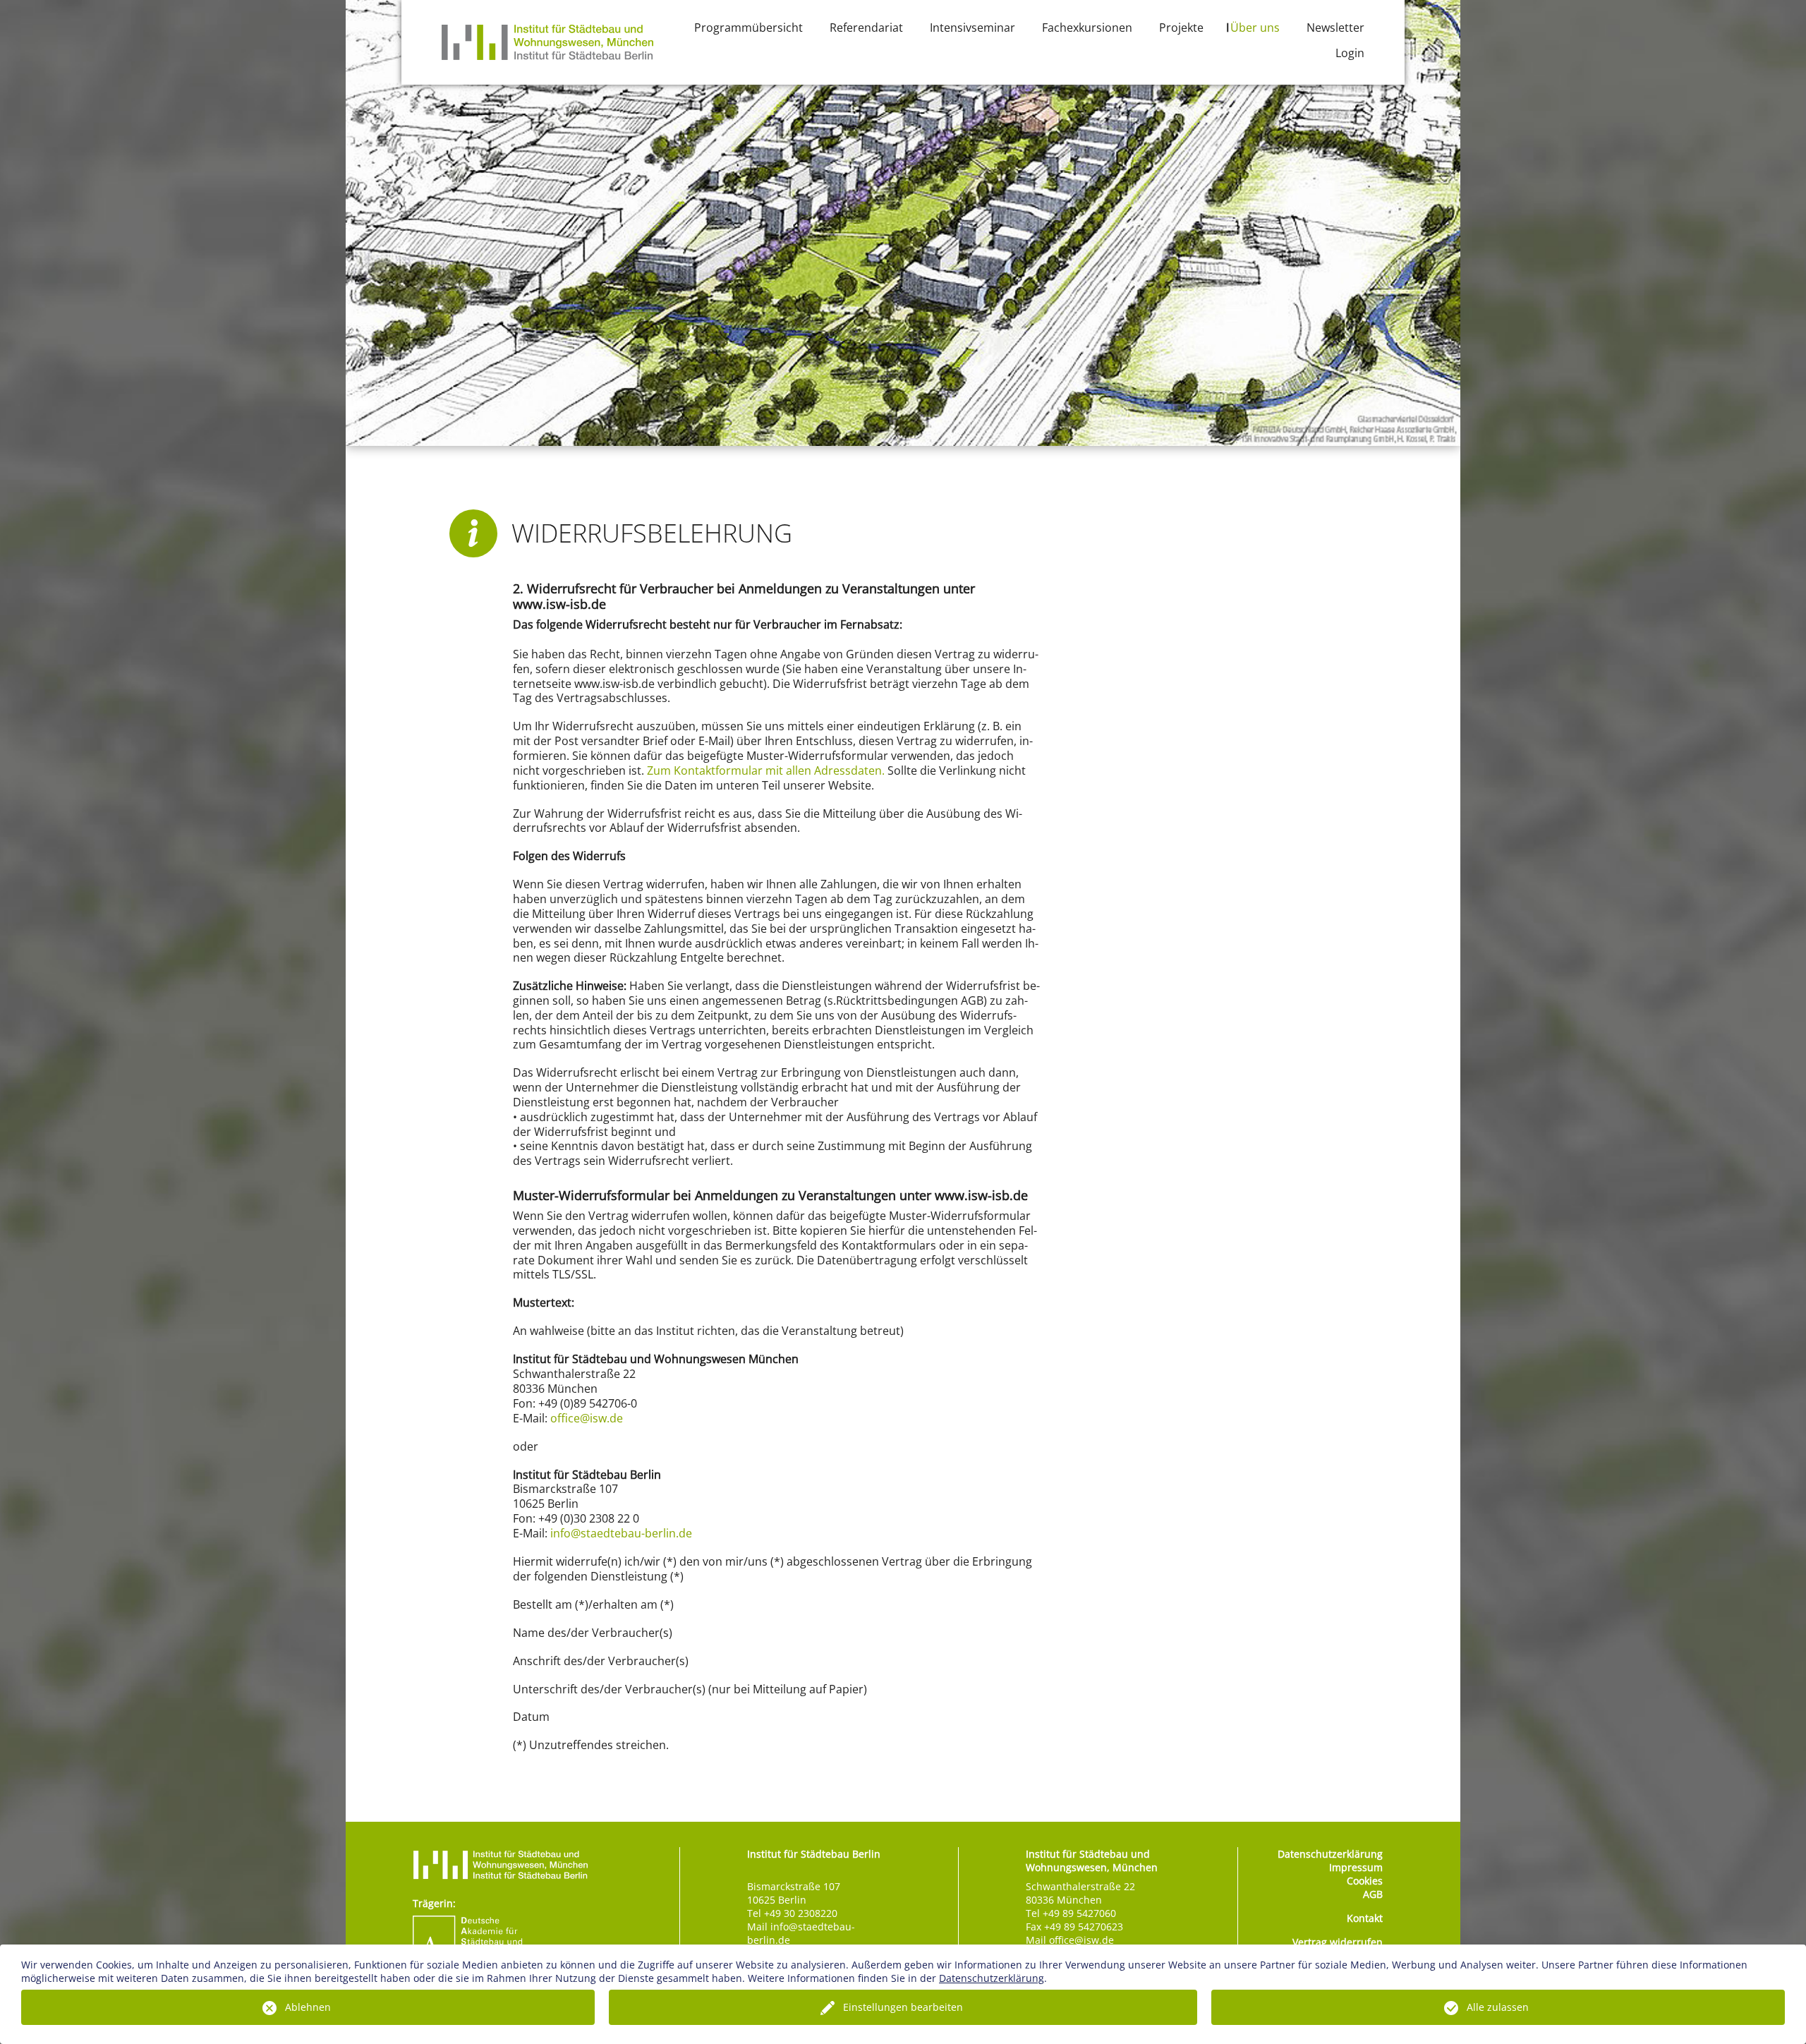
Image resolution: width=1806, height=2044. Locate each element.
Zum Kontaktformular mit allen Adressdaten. (766, 770)
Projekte (1181, 28)
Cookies (1365, 1881)
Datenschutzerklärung (1330, 1854)
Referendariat (866, 28)
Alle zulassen (1498, 2007)
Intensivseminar (972, 28)
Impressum (1356, 1867)
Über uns (1255, 28)
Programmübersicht (749, 28)
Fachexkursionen (1087, 28)
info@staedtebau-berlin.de (621, 1533)
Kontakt (1365, 1918)
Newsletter (1335, 28)
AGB (1373, 1894)
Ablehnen (308, 2007)
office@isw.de (587, 1418)
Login (1350, 53)
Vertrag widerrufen (1338, 1942)
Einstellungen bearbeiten (903, 2007)
